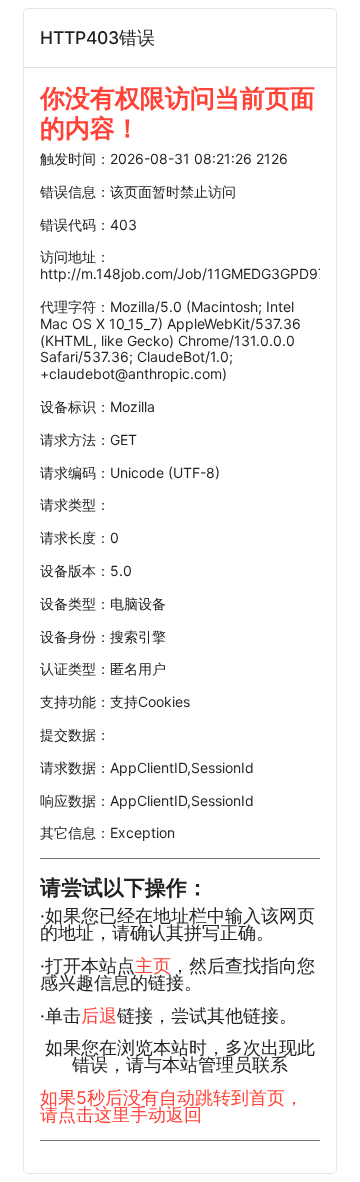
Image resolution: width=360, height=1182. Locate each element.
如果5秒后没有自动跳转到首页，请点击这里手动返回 (171, 1106)
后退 (99, 1015)
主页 (153, 965)
